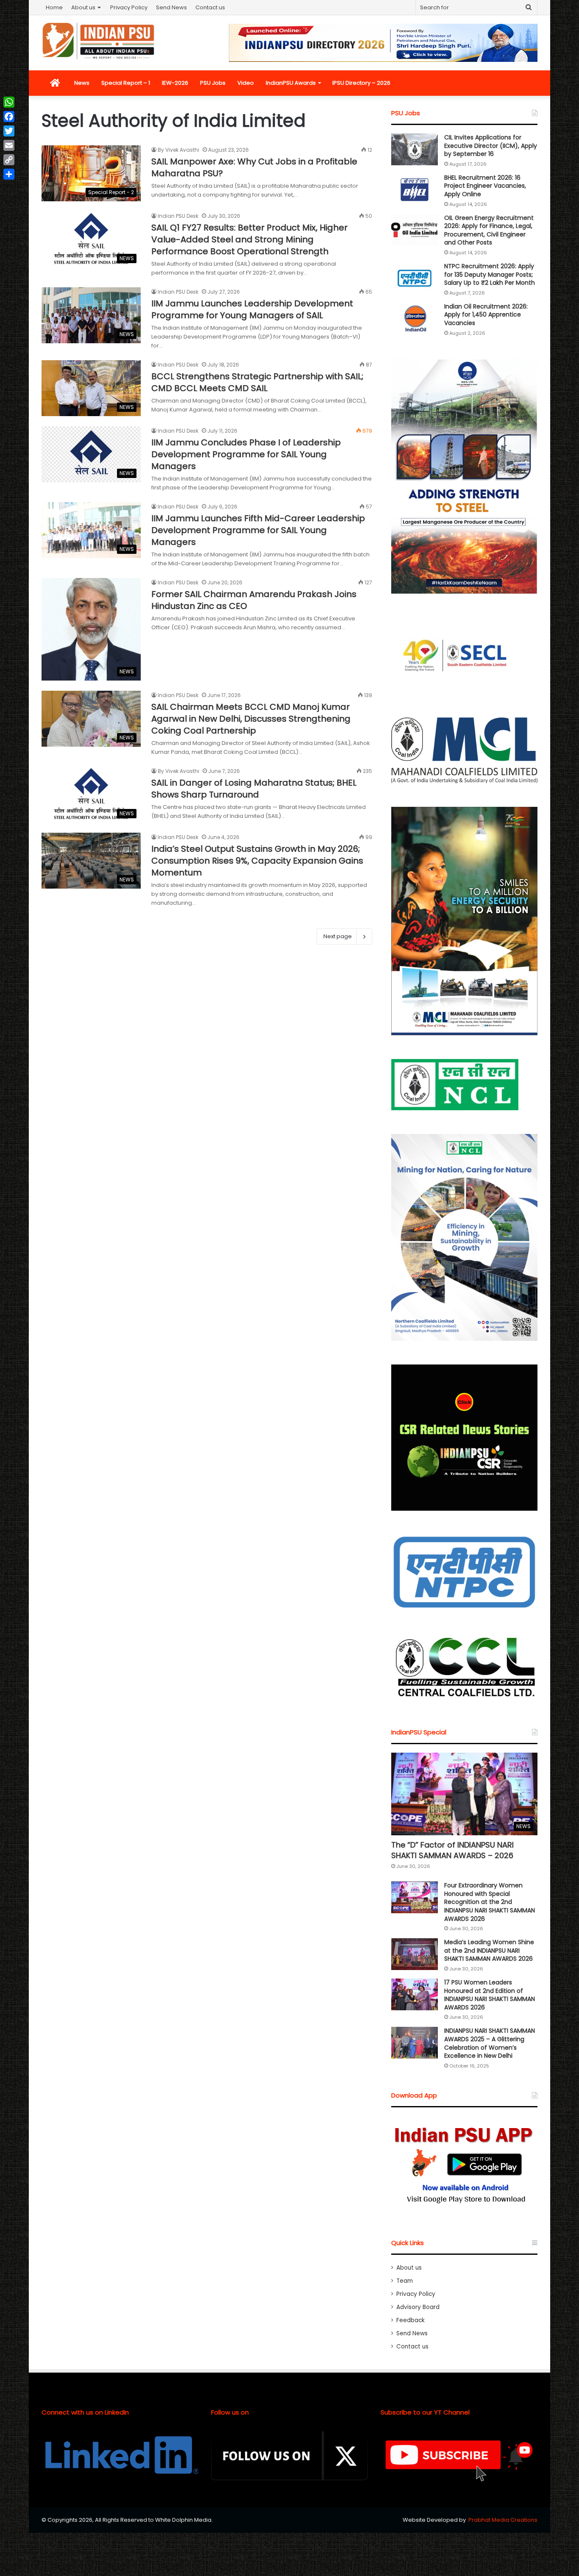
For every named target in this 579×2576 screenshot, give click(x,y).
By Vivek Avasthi (178, 150)
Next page (338, 936)
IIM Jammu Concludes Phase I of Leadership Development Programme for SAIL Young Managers (246, 454)
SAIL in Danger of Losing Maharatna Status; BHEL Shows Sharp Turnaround (254, 789)
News (82, 83)
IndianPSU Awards (291, 83)
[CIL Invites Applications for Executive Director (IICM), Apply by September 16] (415, 149)
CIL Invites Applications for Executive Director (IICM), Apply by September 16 (491, 146)
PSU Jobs (213, 83)
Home (54, 7)
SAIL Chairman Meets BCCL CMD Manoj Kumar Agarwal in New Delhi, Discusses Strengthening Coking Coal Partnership (251, 719)
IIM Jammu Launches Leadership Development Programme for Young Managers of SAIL (252, 309)
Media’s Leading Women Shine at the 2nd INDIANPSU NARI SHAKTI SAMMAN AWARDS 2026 (489, 1950)
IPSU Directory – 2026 (361, 83)
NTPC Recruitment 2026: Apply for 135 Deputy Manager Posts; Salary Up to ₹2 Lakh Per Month (490, 274)
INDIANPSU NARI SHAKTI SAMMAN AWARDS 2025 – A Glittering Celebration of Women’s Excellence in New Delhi (490, 2043)
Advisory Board (418, 2307)
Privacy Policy (129, 7)
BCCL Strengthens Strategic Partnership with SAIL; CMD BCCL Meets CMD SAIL (257, 382)
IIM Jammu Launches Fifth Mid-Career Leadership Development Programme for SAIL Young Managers (258, 530)
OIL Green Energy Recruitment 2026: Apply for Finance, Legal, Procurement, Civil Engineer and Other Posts (489, 230)
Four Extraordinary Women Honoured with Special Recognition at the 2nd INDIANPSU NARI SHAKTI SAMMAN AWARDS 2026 (490, 1902)
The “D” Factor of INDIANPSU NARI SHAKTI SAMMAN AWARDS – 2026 (452, 1850)
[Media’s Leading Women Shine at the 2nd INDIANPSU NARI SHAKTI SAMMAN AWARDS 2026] (415, 1954)
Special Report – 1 (126, 83)
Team (405, 2281)
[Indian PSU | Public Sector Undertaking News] (99, 41)
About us (83, 7)
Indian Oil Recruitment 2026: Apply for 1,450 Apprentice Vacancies (486, 315)
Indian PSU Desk (178, 216)
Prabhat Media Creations (503, 2520)
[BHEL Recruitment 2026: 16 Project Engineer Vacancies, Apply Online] (415, 190)
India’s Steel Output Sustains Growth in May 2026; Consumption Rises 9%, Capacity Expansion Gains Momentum (257, 861)
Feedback (411, 2320)
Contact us (210, 7)
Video (246, 83)
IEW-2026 (175, 83)
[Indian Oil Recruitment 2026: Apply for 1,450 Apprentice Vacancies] (415, 318)
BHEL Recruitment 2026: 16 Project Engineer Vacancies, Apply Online (485, 186)
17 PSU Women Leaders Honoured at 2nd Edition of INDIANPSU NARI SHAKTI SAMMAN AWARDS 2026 (490, 1995)
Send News (171, 7)
